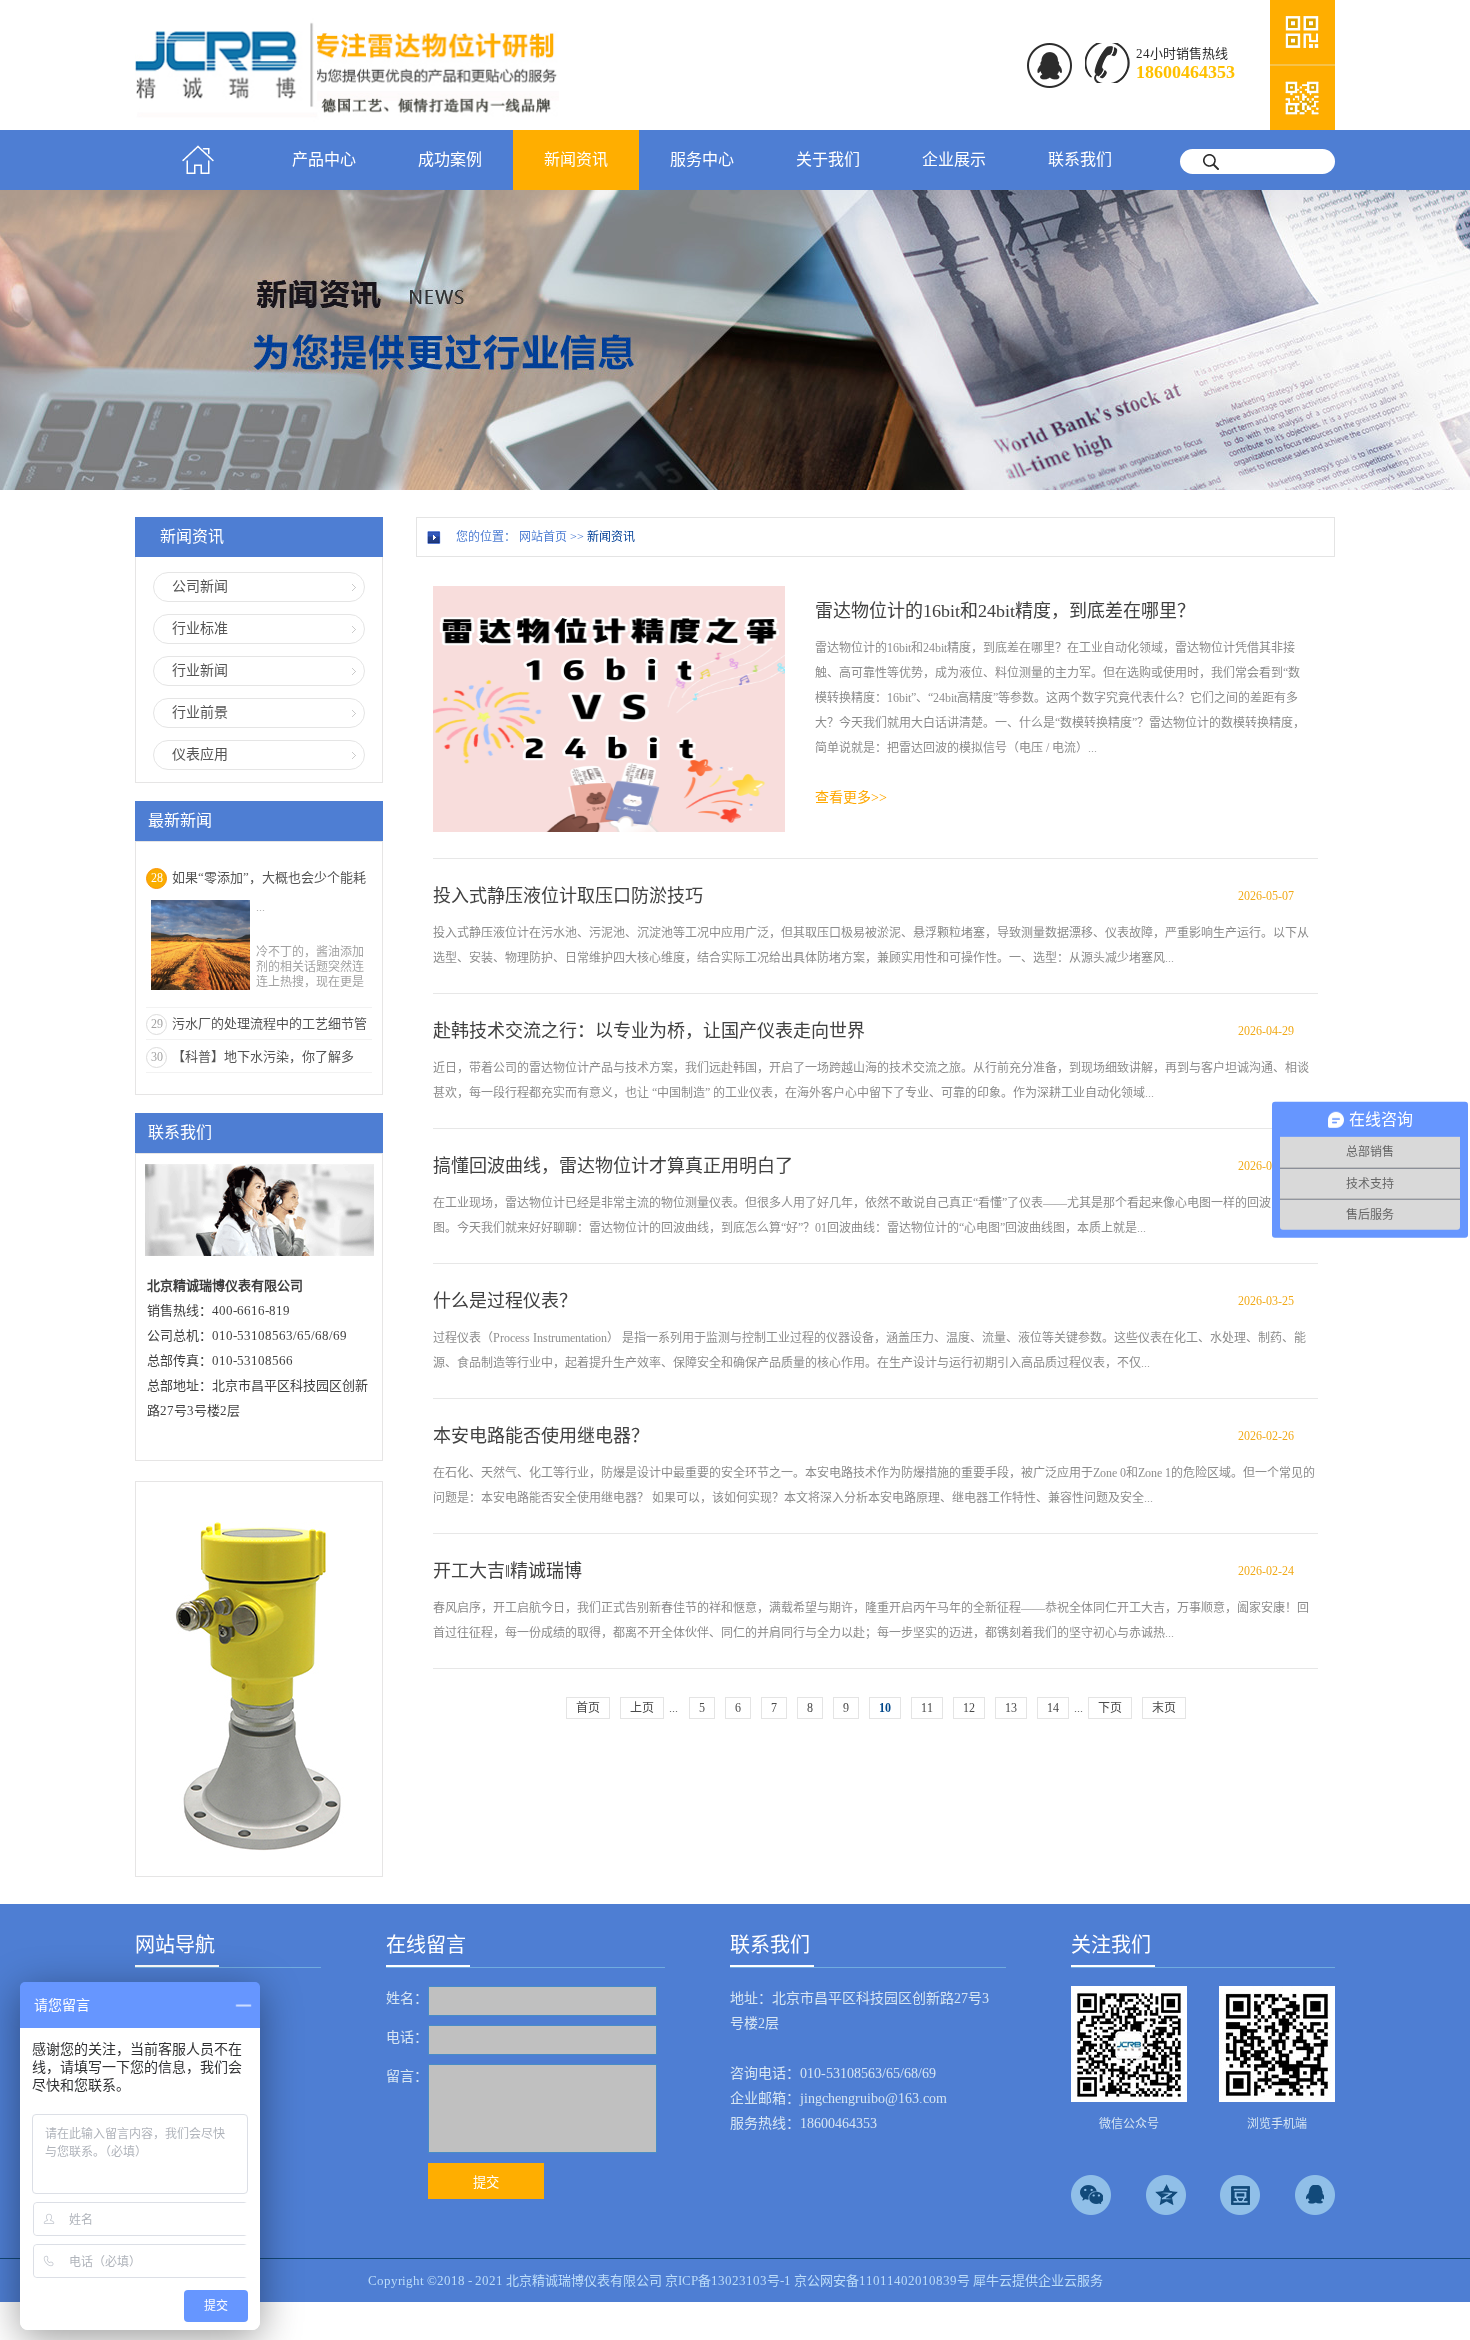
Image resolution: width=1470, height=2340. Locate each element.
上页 (642, 1708)
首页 (198, 160)
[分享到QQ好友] (1315, 2195)
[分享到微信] (1091, 2195)
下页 (1110, 1708)
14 (1053, 1708)
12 (969, 1708)
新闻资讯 (611, 537)
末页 (1164, 1708)
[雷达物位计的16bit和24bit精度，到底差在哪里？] (609, 594)
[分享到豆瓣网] (1240, 2195)
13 (1011, 1708)
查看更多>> (851, 797)
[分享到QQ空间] (1166, 2195)
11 (927, 1708)
